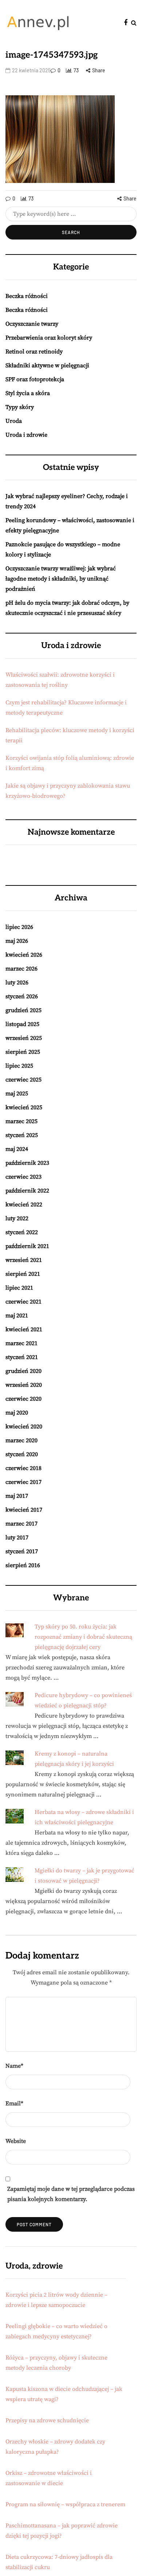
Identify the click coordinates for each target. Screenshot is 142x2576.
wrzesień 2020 (24, 1385)
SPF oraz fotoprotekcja (35, 379)
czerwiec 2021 (23, 1302)
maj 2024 (17, 1149)
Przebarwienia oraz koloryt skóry (49, 338)
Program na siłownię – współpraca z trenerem (65, 2504)
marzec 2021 (21, 1343)
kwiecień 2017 (24, 1510)
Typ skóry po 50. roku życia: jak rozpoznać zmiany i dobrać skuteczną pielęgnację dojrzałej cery (83, 1637)
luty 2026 (17, 983)
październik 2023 (27, 1163)
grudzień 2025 (23, 1010)
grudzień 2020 (23, 1371)
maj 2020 (17, 1413)
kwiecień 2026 (24, 955)
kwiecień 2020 (24, 1427)
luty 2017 (17, 1538)
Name (14, 2066)
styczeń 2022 (22, 1232)
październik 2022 (27, 1191)
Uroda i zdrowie (26, 435)
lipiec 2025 (19, 1066)
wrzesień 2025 (24, 1038)
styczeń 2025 (22, 1135)
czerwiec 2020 (23, 1399)
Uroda (14, 421)
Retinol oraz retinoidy (34, 352)
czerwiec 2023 (23, 1177)
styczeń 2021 (22, 1357)
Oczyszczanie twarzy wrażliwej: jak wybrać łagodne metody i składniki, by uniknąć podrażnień (61, 579)
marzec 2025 (21, 1121)
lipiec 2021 (19, 1288)
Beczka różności (27, 296)
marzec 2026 (21, 969)
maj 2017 (17, 1496)
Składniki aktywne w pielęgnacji (47, 365)
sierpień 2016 (23, 1565)
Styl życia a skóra (28, 393)
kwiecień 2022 (24, 1205)
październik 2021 (27, 1246)
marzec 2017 (21, 1524)
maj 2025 (17, 1094)
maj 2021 (17, 1316)
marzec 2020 (21, 1440)
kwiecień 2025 (24, 1107)
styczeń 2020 (22, 1454)
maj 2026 (17, 941)
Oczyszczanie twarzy (32, 324)
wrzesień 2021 (24, 1260)
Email (14, 2104)
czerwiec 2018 (23, 1468)
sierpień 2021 (23, 1274)
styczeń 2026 (22, 996)
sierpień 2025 (23, 1052)
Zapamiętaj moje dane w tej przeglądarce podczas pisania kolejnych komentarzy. (71, 2194)
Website (16, 2141)
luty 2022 (17, 1218)
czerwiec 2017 (23, 1482)
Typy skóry (20, 407)
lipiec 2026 (19, 927)
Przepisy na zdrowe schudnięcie (47, 2420)
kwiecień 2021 (24, 1329)
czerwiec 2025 (23, 1080)
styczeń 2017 (22, 1551)
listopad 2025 (22, 1024)
